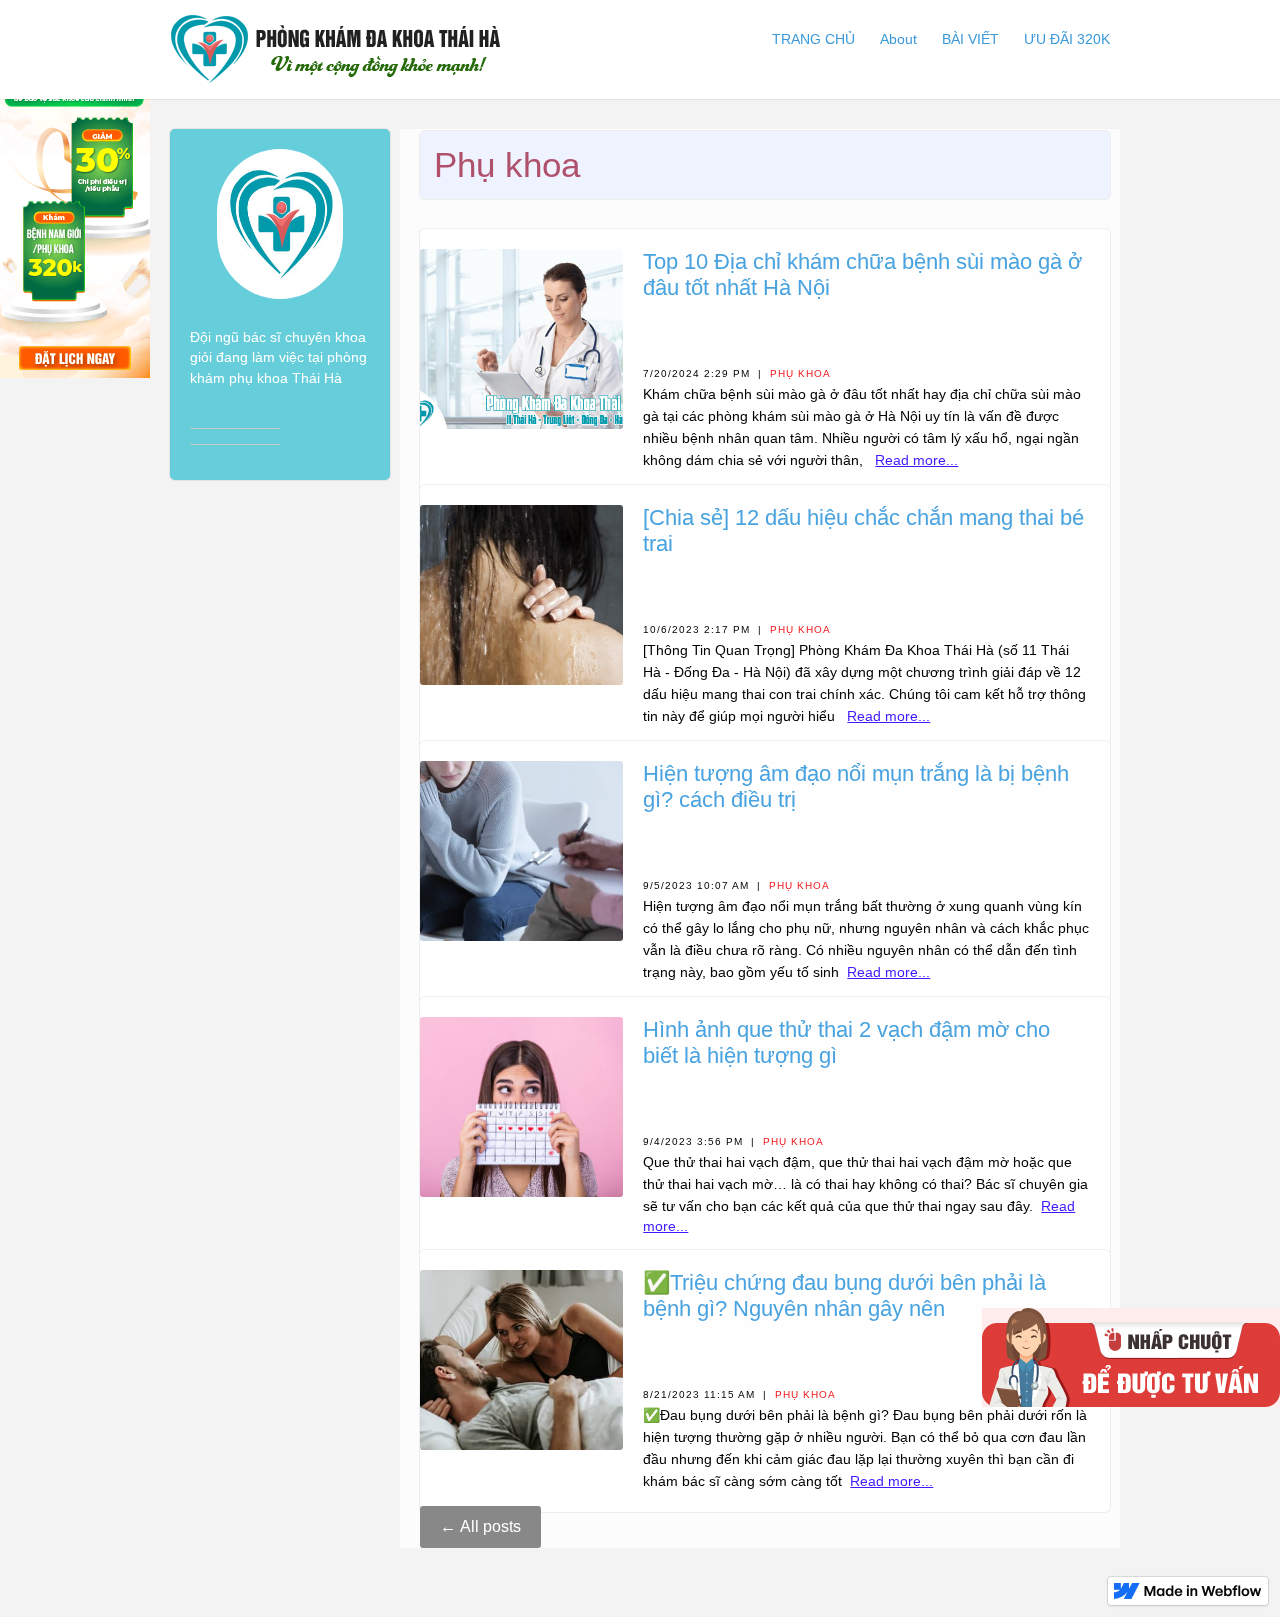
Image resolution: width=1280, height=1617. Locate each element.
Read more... (916, 460)
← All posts (480, 1526)
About (898, 39)
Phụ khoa (800, 373)
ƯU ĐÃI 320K (1067, 39)
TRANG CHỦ (813, 39)
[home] (335, 49)
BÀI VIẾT (970, 39)
